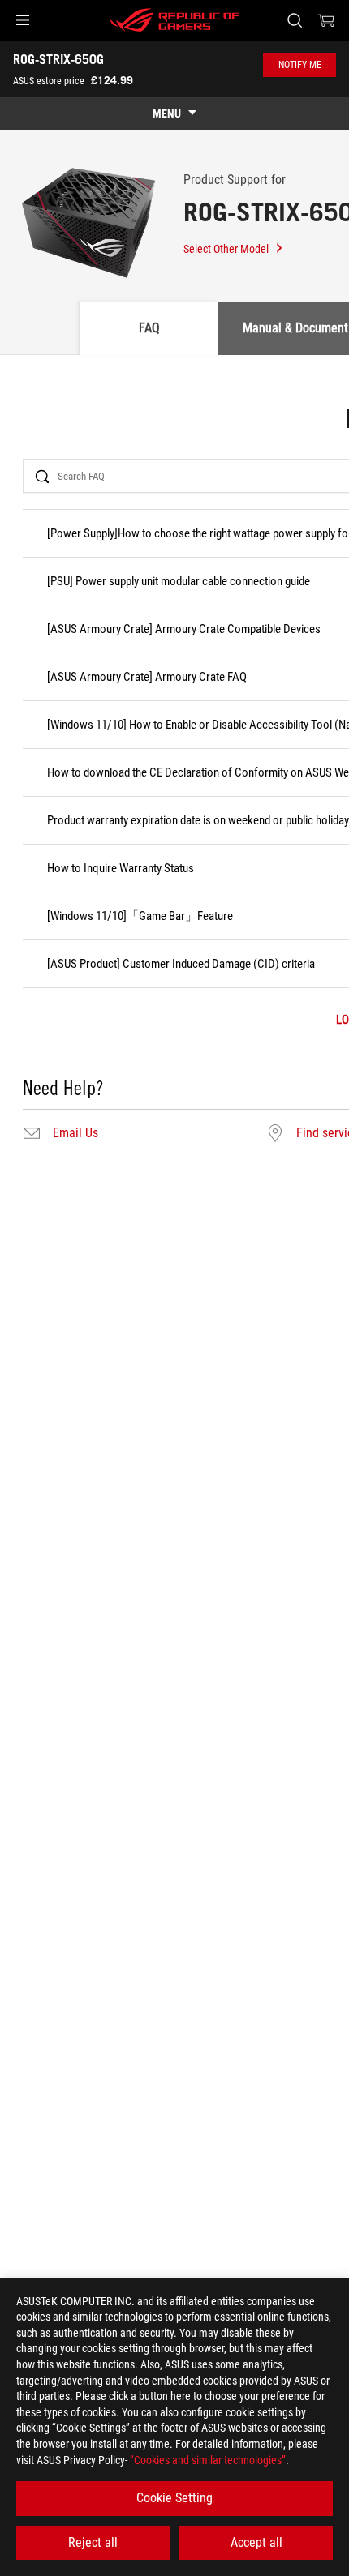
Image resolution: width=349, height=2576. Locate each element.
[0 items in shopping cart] (326, 20)
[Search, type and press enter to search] (294, 20)
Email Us (75, 1133)
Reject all (93, 2542)
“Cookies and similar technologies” (208, 2460)
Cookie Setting (174, 2498)
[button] (23, 20)
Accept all (256, 2542)
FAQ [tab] (149, 328)
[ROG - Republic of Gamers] (174, 20)
